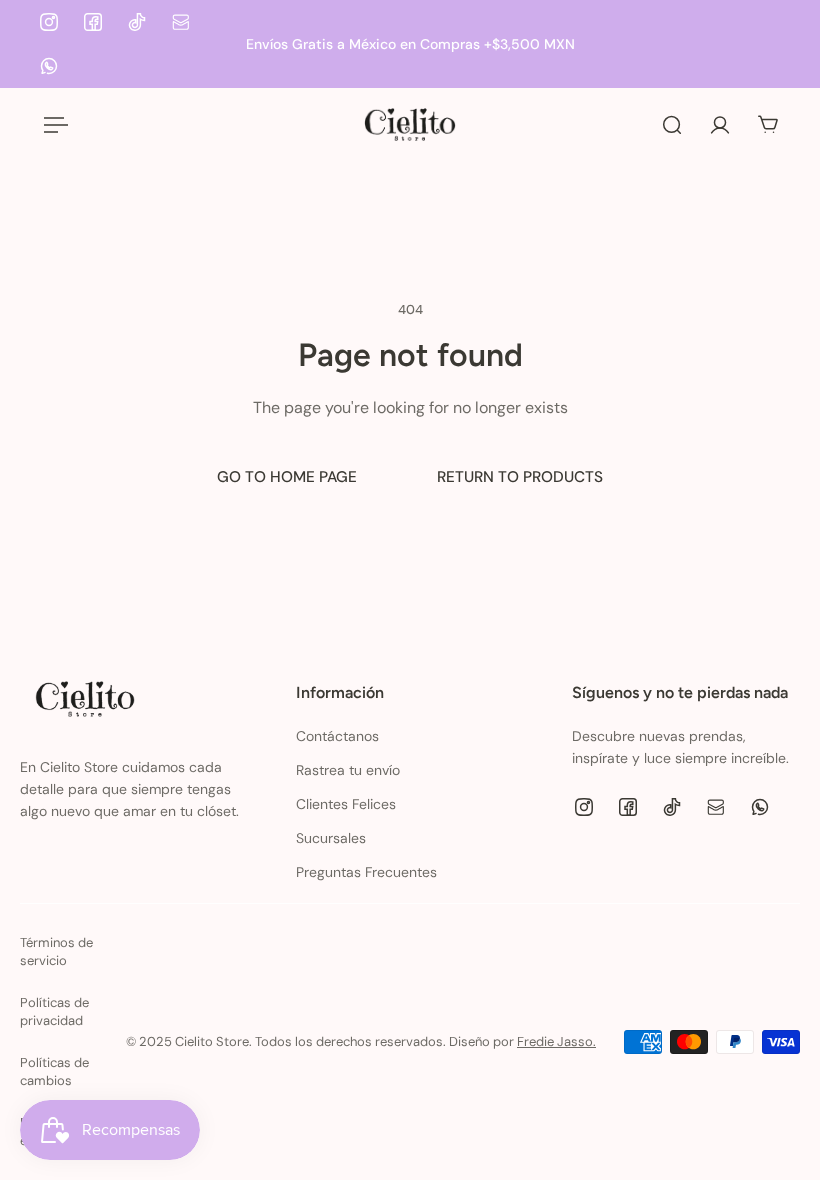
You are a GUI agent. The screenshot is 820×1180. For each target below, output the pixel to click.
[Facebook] (93, 22)
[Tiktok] (137, 22)
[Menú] (52, 125)
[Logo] (410, 124)
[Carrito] (768, 125)
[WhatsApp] (49, 66)
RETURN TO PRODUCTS (520, 477)
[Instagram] (49, 22)
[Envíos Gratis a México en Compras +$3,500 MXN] (410, 44)
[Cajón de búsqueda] (672, 125)
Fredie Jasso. (556, 1041)
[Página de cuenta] (720, 125)
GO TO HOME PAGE (287, 477)
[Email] (181, 22)
